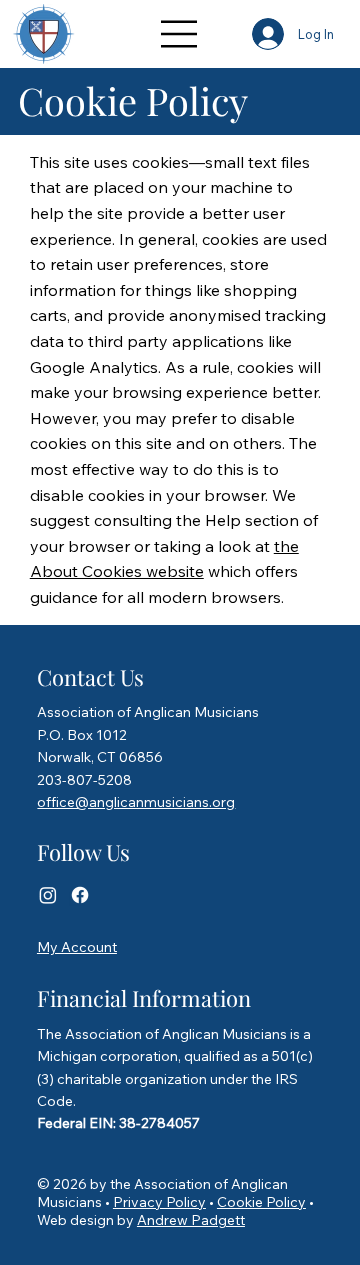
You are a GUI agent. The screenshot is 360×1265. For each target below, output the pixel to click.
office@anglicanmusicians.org (136, 802)
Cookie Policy (261, 1202)
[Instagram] (48, 895)
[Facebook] (80, 895)
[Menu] (180, 34)
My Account (77, 947)
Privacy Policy (159, 1202)
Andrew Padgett (191, 1220)
